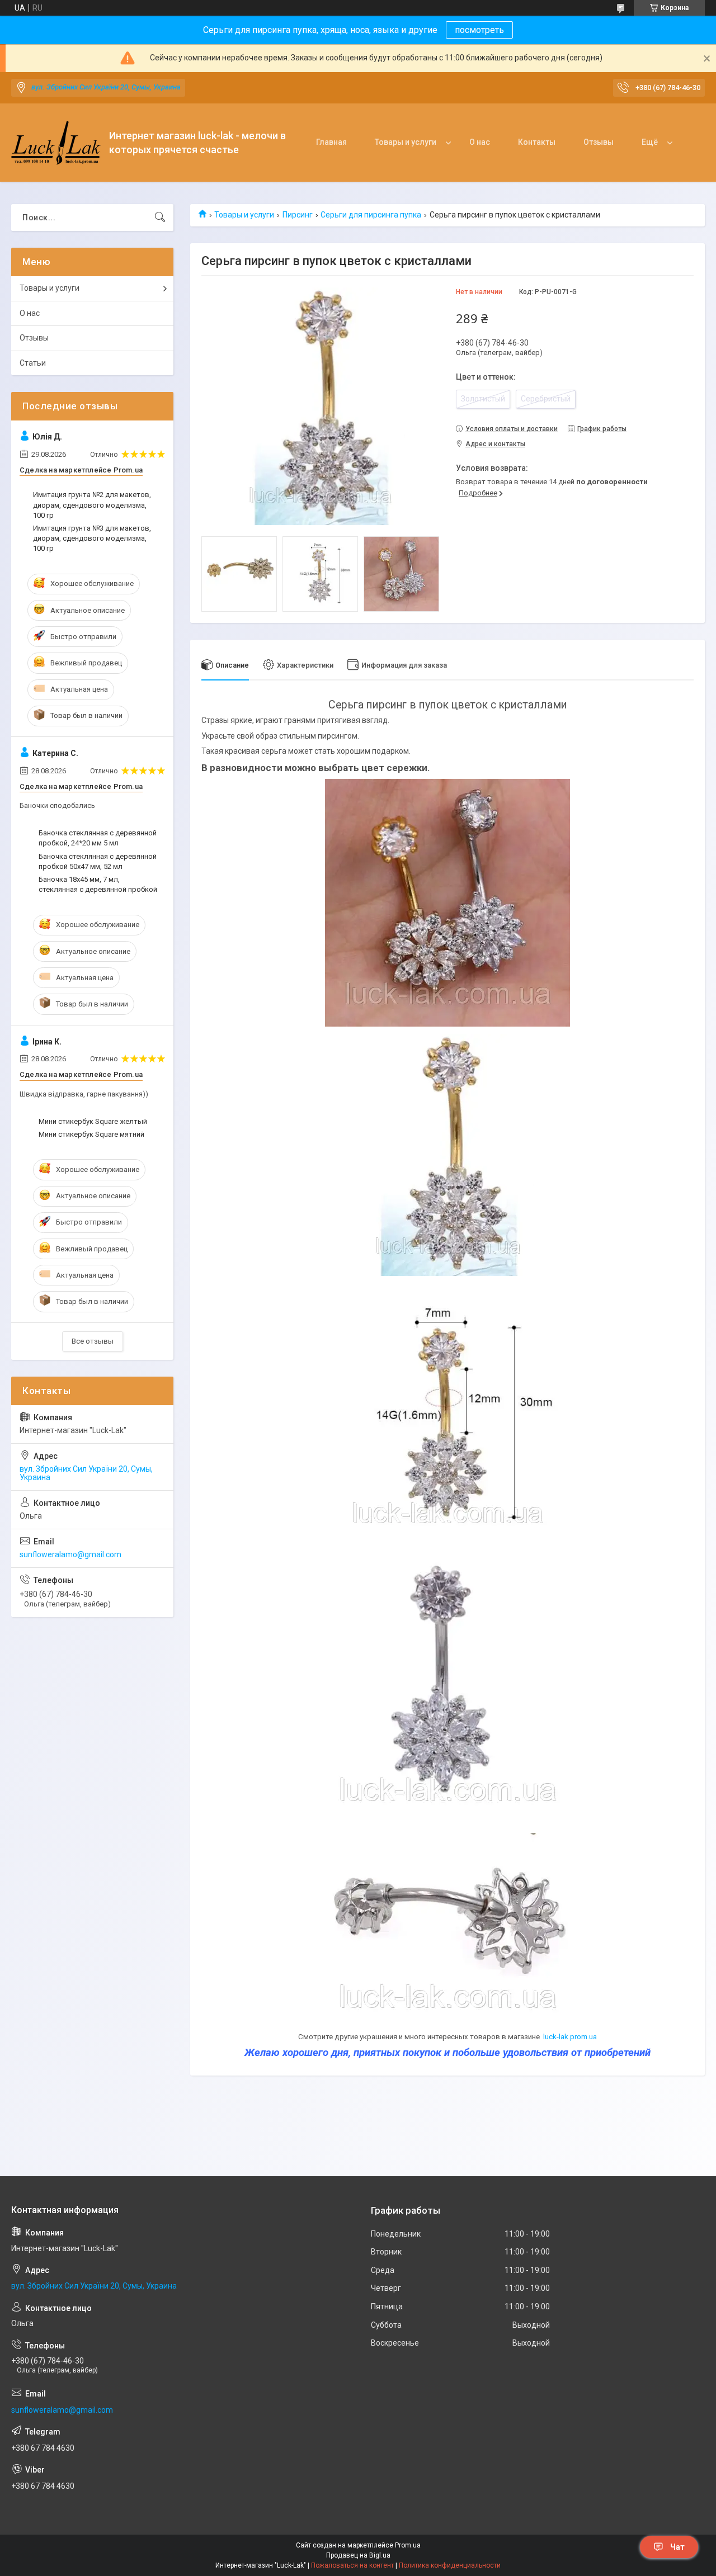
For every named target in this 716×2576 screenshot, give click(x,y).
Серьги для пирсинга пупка (371, 215)
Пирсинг (298, 215)
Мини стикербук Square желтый (93, 1121)
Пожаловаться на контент (352, 2565)
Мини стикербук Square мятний (91, 1134)
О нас (480, 142)
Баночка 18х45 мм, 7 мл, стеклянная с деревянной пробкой (98, 884)
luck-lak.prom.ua (570, 2037)
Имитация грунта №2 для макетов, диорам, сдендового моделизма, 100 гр (92, 505)
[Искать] (160, 218)
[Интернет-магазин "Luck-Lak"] (56, 143)
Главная (331, 142)
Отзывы (599, 142)
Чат (677, 2547)
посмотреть (479, 30)
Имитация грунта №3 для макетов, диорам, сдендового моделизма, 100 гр (92, 538)
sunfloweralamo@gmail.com (70, 1554)
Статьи (33, 363)
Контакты (537, 142)
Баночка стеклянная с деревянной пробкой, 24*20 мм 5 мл (98, 838)
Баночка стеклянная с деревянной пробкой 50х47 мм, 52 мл (98, 861)
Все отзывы (93, 1341)
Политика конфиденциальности (450, 2565)
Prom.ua (408, 2545)
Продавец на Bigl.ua (358, 2555)
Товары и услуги (406, 142)
